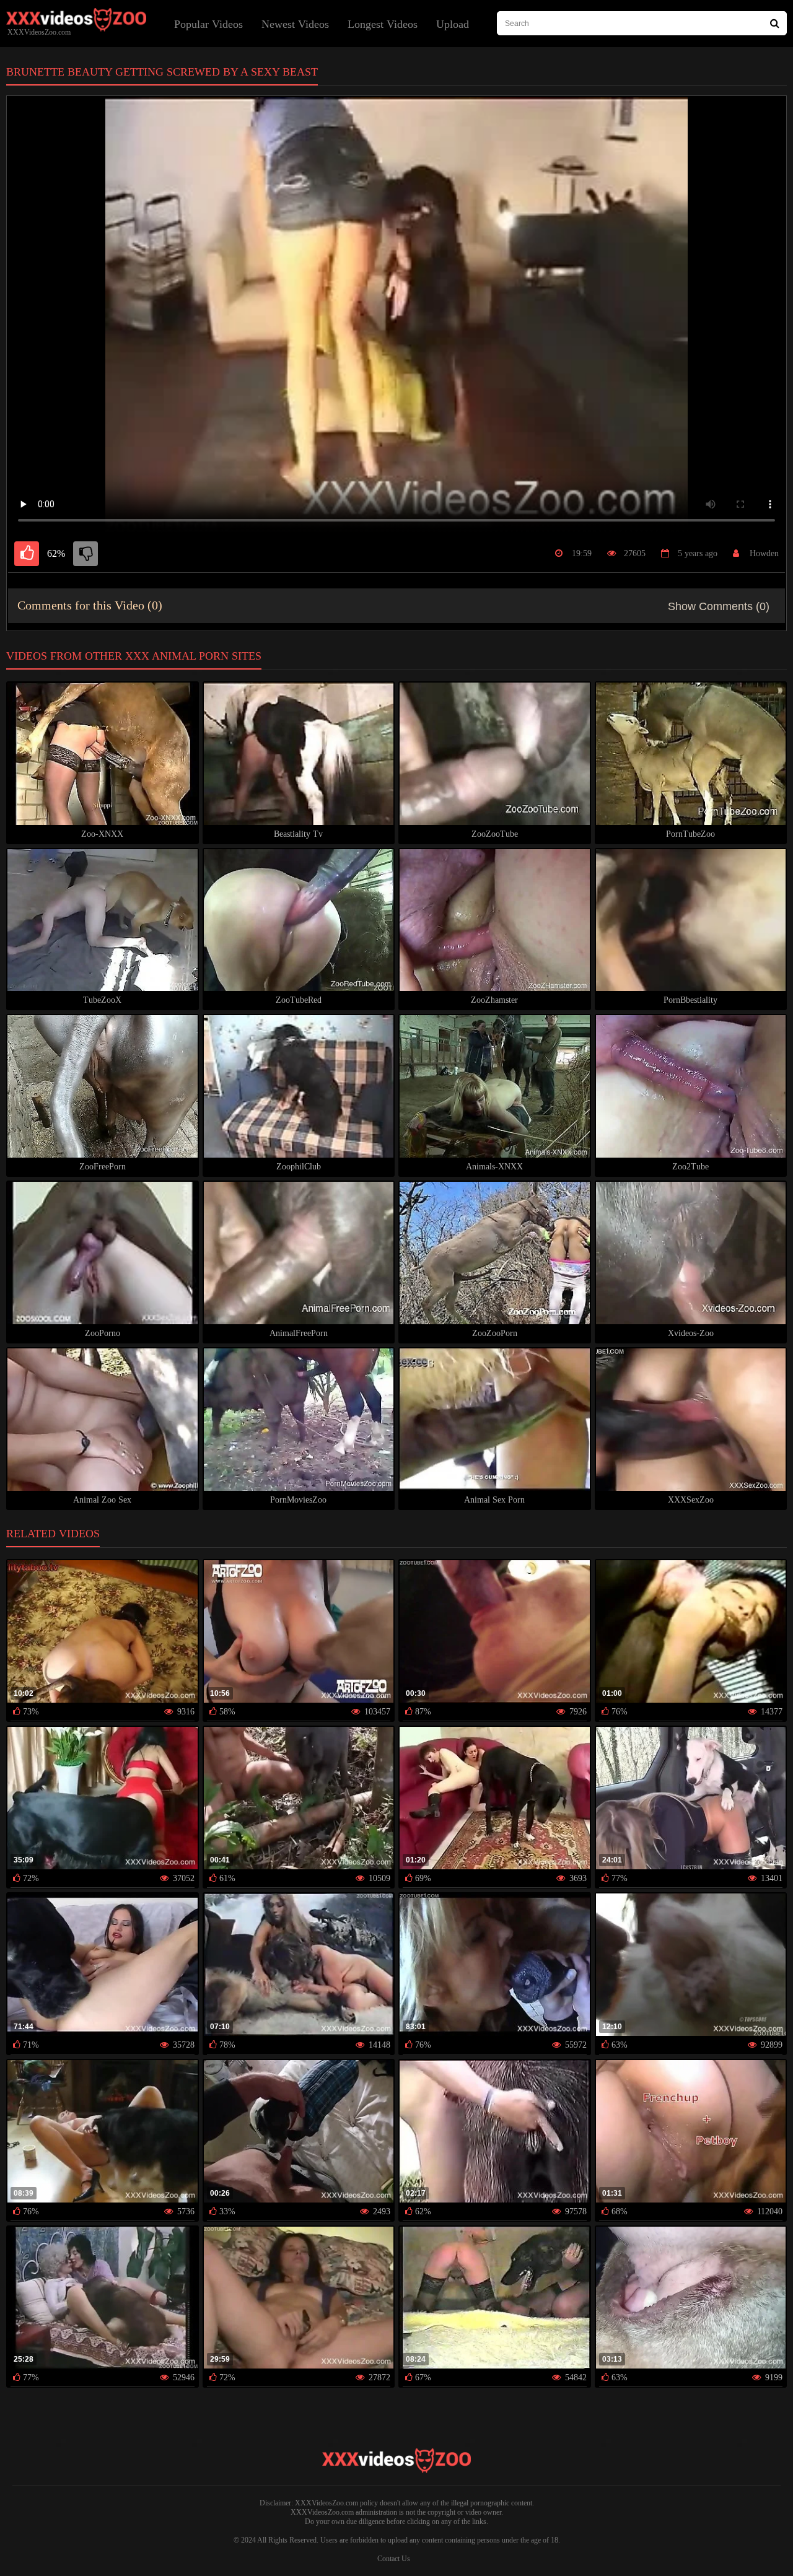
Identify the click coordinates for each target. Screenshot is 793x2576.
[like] (27, 554)
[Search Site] (775, 23)
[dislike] (85, 554)
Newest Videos (295, 24)
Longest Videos (383, 24)
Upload (453, 24)
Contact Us (394, 2559)
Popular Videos (208, 24)
